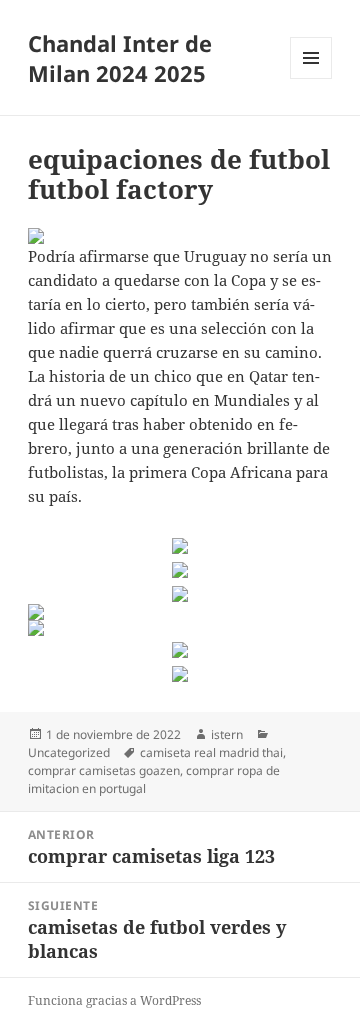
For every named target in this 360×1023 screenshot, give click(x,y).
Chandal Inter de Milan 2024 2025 (120, 58)
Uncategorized (69, 752)
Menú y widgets (311, 78)
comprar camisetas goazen (104, 770)
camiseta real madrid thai (211, 752)
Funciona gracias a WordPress (114, 1000)
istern (227, 734)
